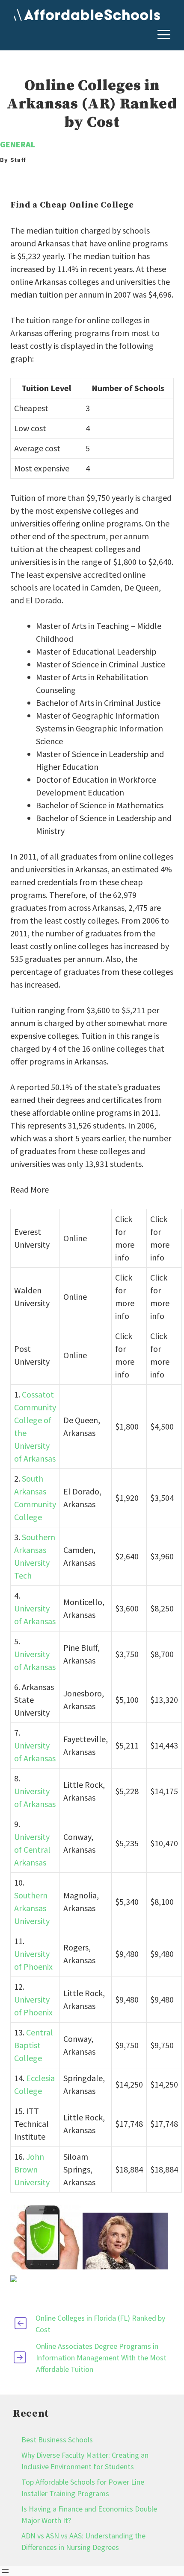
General (18, 144)
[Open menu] (5, 2571)
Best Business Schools (57, 2440)
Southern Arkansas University (32, 1908)
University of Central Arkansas (32, 1849)
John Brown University (32, 2169)
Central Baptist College (34, 2045)
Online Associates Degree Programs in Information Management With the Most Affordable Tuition (101, 2358)
